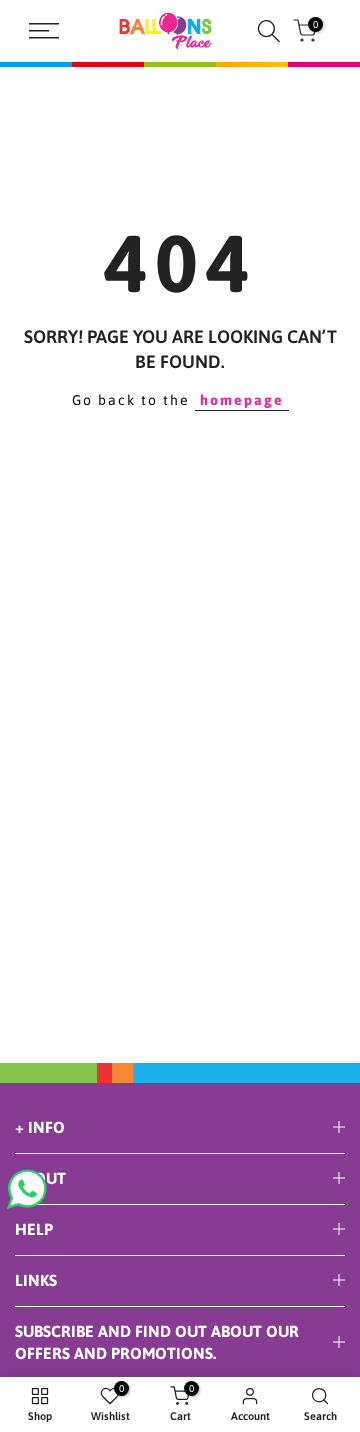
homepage (242, 400)
